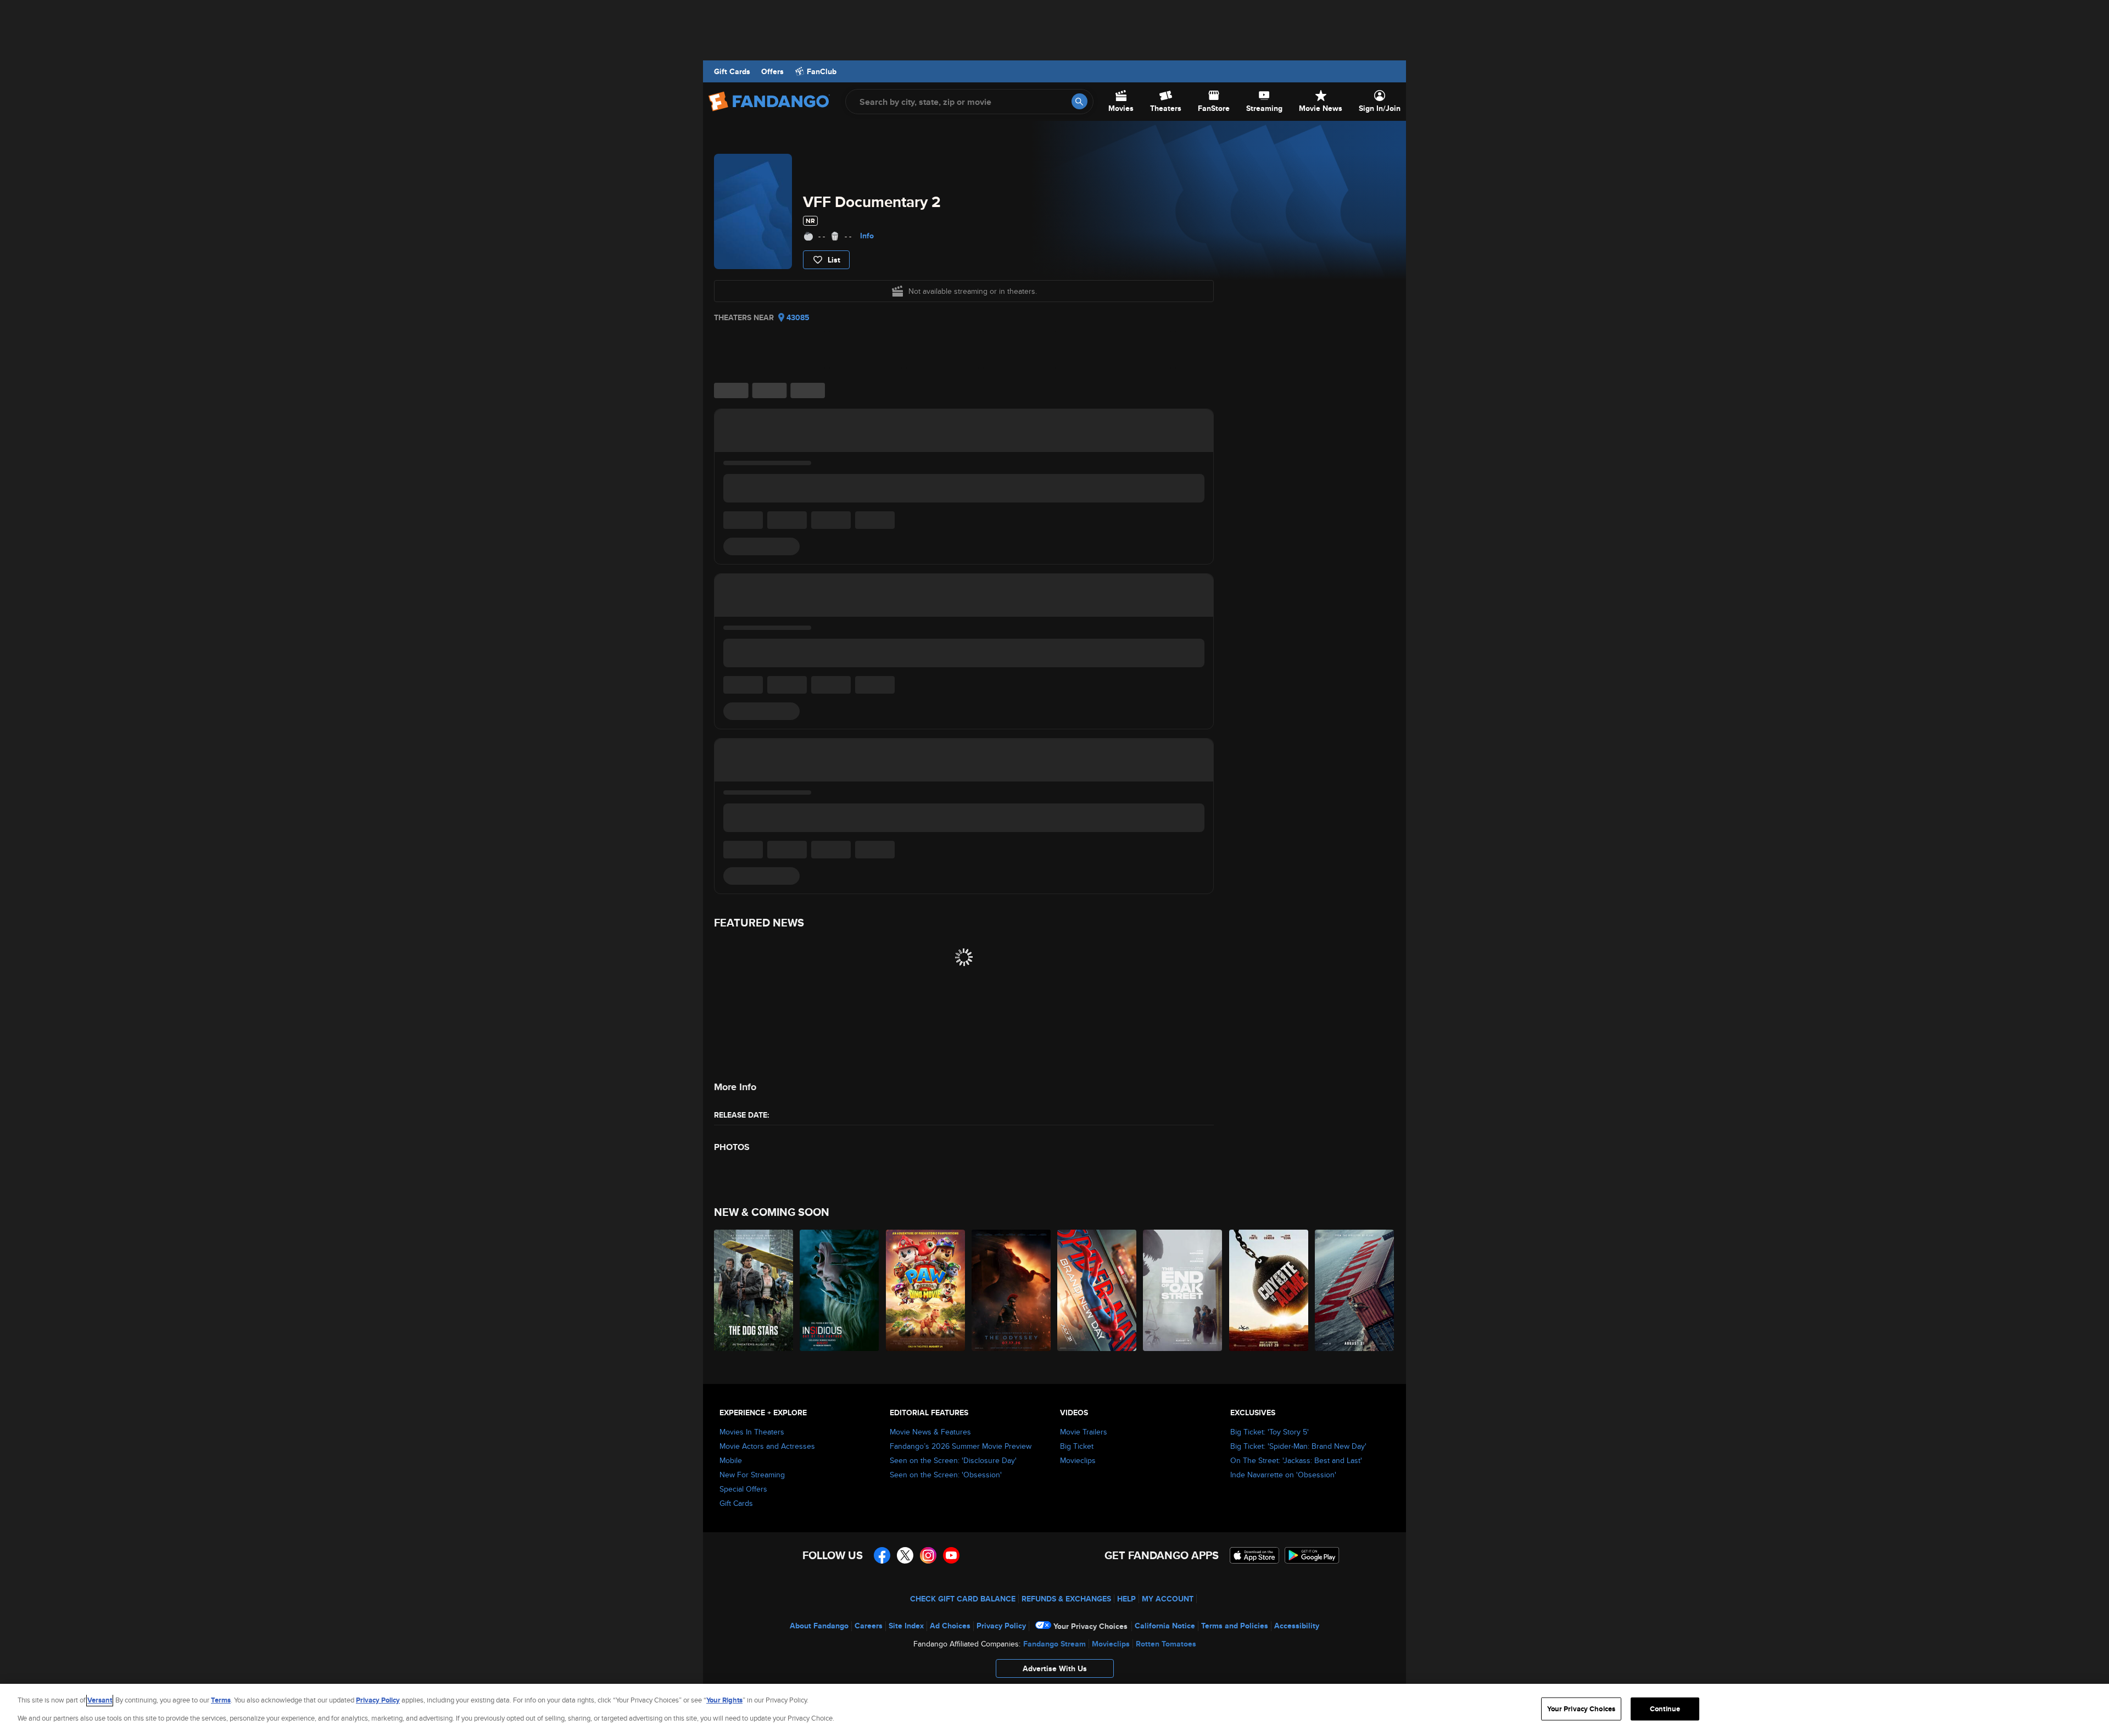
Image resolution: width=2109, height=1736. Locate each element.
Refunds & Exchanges (1066, 1599)
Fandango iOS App (1254, 1555)
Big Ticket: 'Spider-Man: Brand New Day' (1298, 1446)
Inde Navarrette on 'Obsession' (1283, 1475)
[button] (1054, 1671)
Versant (100, 1700)
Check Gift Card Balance (963, 1599)
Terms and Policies (1235, 1626)
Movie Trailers (1084, 1432)
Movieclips (1078, 1460)
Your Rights (724, 1700)
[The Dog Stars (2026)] (754, 1290)
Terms (221, 1700)
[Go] (1079, 101)
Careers (869, 1626)
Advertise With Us (1055, 1668)
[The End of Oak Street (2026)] (1183, 1290)
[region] (1054, 1710)
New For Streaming (752, 1475)
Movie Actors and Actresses (767, 1446)
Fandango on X (905, 1555)
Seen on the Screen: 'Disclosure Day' (953, 1460)
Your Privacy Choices (1090, 1626)
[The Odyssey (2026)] (1012, 1290)
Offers (772, 71)
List (834, 260)
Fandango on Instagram (928, 1555)
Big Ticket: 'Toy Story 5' (1270, 1432)
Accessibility (1297, 1626)
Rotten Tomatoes (1166, 1644)
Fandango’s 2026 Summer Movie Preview (961, 1446)
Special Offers (743, 1489)
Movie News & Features (930, 1432)
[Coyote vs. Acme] (1269, 1290)
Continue (1665, 1709)
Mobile (731, 1460)
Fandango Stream (1054, 1644)
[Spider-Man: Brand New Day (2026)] (1097, 1290)
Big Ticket (1077, 1446)
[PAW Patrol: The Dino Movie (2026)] (926, 1290)
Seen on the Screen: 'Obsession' (946, 1475)
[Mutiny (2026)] (1355, 1290)
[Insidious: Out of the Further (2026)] (840, 1290)
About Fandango (819, 1626)
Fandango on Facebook (882, 1555)
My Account (1168, 1599)
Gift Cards (732, 71)
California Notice (1165, 1626)
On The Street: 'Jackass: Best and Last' (1296, 1460)
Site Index (906, 1626)
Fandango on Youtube (951, 1555)
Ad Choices (950, 1626)
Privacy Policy (1001, 1626)
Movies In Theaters (752, 1432)
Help (1126, 1599)
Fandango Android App (1312, 1555)
